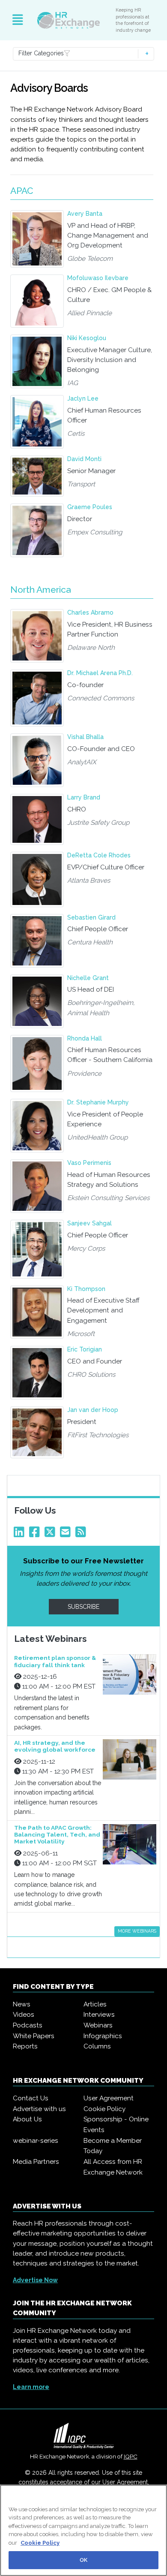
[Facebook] (36, 1534)
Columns (97, 2046)
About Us (27, 2119)
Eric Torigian (85, 1349)
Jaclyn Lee (83, 398)
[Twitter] (51, 1534)
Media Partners (36, 2162)
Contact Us (31, 2098)
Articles (95, 2004)
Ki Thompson (86, 1289)
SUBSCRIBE (83, 1607)
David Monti (84, 459)
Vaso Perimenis (89, 1163)
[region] (83, 2530)
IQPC (131, 2456)
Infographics (103, 2036)
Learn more (31, 2387)
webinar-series (36, 2141)
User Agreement (109, 2098)
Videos (24, 2015)
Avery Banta (85, 214)
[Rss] (82, 1534)
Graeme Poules (90, 507)
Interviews (99, 2015)
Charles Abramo (90, 612)
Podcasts (28, 2025)
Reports (25, 2046)
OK (83, 2560)
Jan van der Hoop (93, 1410)
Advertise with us (39, 2109)
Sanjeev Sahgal (89, 1223)
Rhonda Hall (85, 1038)
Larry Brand (84, 797)
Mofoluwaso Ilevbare (98, 278)
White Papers (34, 2036)
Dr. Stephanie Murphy (98, 1102)
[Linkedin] (21, 1534)
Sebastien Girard (91, 917)
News (22, 2004)
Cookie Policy (104, 2109)
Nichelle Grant (88, 978)
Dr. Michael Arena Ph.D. (100, 673)
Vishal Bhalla (85, 737)
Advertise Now (35, 2280)
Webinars (98, 2025)
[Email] (67, 1534)
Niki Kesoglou (87, 338)
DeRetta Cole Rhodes (99, 855)
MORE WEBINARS (137, 1931)
